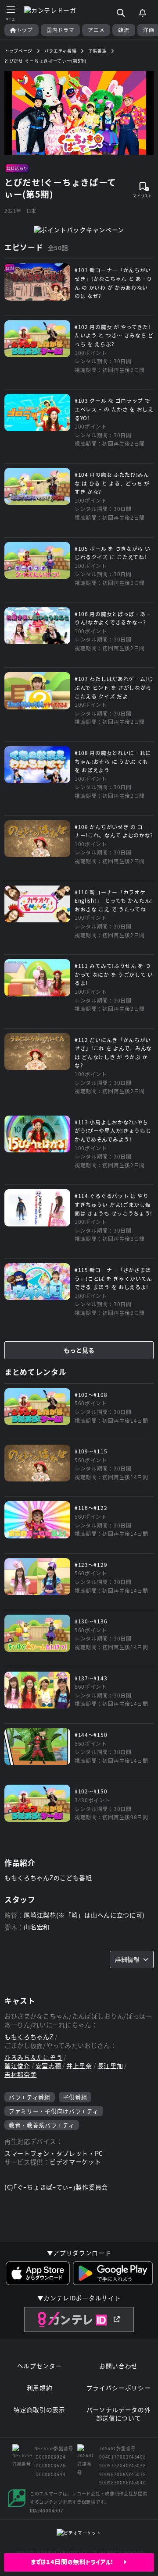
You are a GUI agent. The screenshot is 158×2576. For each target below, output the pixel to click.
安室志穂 (48, 2066)
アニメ (96, 30)
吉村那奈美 (21, 2075)
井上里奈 (79, 2066)
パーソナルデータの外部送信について (119, 2414)
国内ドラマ (61, 30)
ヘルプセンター (40, 2366)
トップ (25, 30)
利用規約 (40, 2388)
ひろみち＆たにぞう (33, 2057)
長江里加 (110, 2066)
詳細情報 (127, 1959)
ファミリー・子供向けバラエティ (54, 2111)
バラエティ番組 (30, 2097)
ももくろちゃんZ (29, 2037)
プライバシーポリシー (119, 2388)
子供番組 (75, 2097)
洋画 (149, 30)
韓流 (124, 30)
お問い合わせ (118, 2366)
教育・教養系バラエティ (42, 2125)
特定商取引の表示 (39, 2410)
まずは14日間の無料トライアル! (77, 2562)
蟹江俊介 (17, 2066)
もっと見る (79, 1350)
